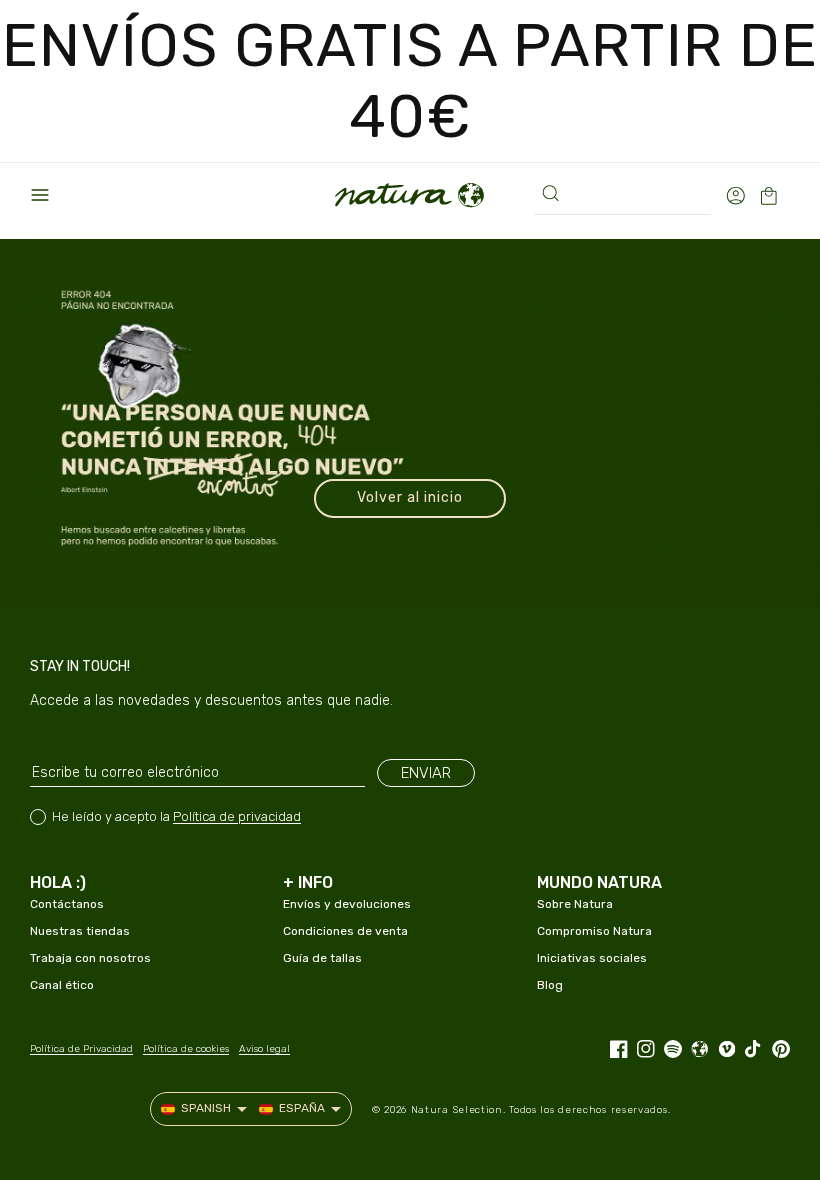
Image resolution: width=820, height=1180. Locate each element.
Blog (550, 985)
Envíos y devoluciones (347, 904)
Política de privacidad (237, 816)
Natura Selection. (458, 1110)
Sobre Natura (575, 904)
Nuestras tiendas (80, 931)
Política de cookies (186, 1049)
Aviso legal (264, 1049)
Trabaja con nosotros (90, 958)
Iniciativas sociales (592, 958)
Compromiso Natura (594, 931)
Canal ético (62, 985)
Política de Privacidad (81, 1049)
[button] (40, 195)
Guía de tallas (322, 958)
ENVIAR (426, 773)
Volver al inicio (410, 497)
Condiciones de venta (345, 931)
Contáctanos (67, 904)
